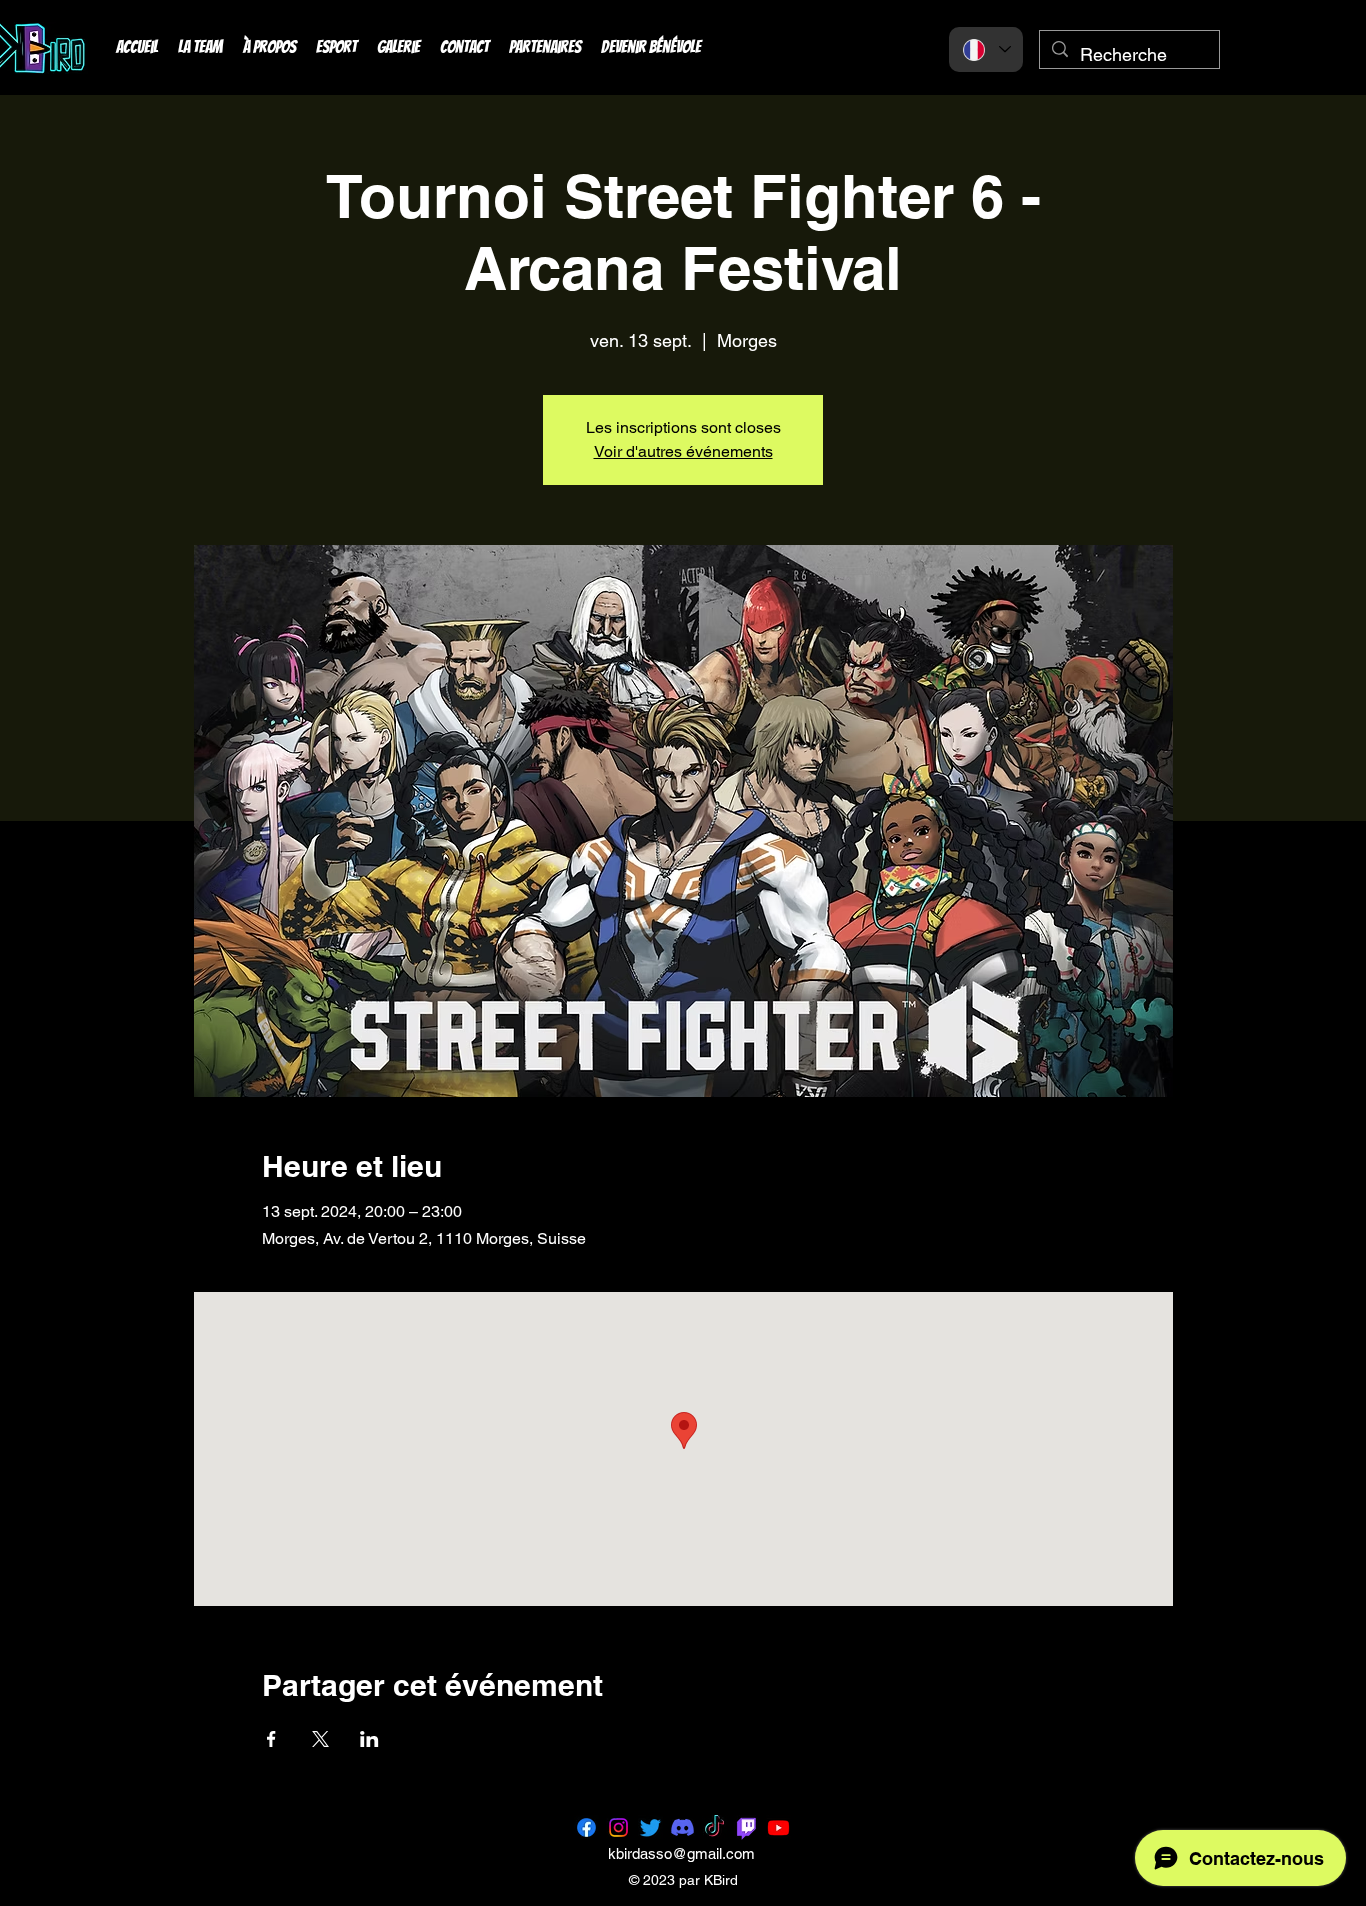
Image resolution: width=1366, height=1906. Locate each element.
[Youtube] (778, 1827)
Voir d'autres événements (683, 451)
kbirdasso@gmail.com (681, 1853)
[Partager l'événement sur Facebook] (271, 1739)
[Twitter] (650, 1827)
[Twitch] (746, 1827)
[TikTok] (714, 1827)
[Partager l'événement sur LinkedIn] (369, 1739)
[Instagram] (618, 1827)
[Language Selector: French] (986, 49)
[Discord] (682, 1827)
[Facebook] (586, 1827)
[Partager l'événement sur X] (320, 1739)
